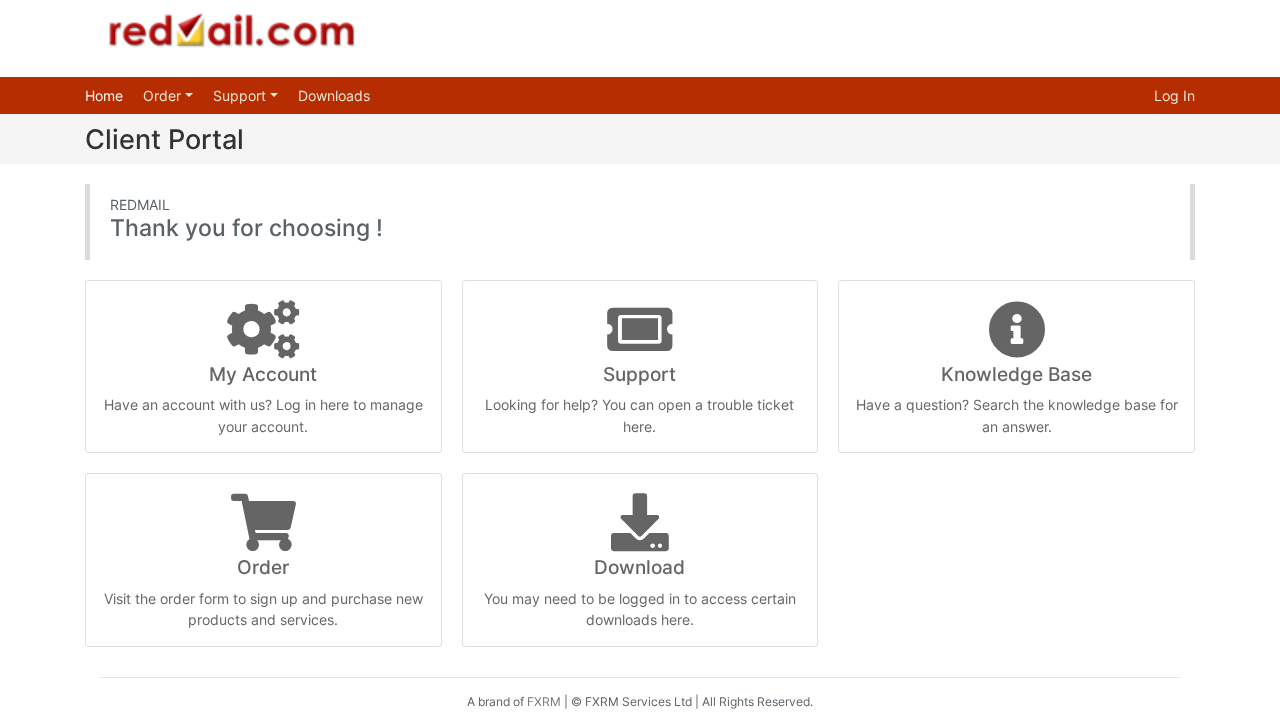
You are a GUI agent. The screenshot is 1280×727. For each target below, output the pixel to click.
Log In (1174, 95)
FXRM (544, 701)
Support (241, 95)
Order (164, 95)
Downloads (334, 95)
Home (104, 95)
